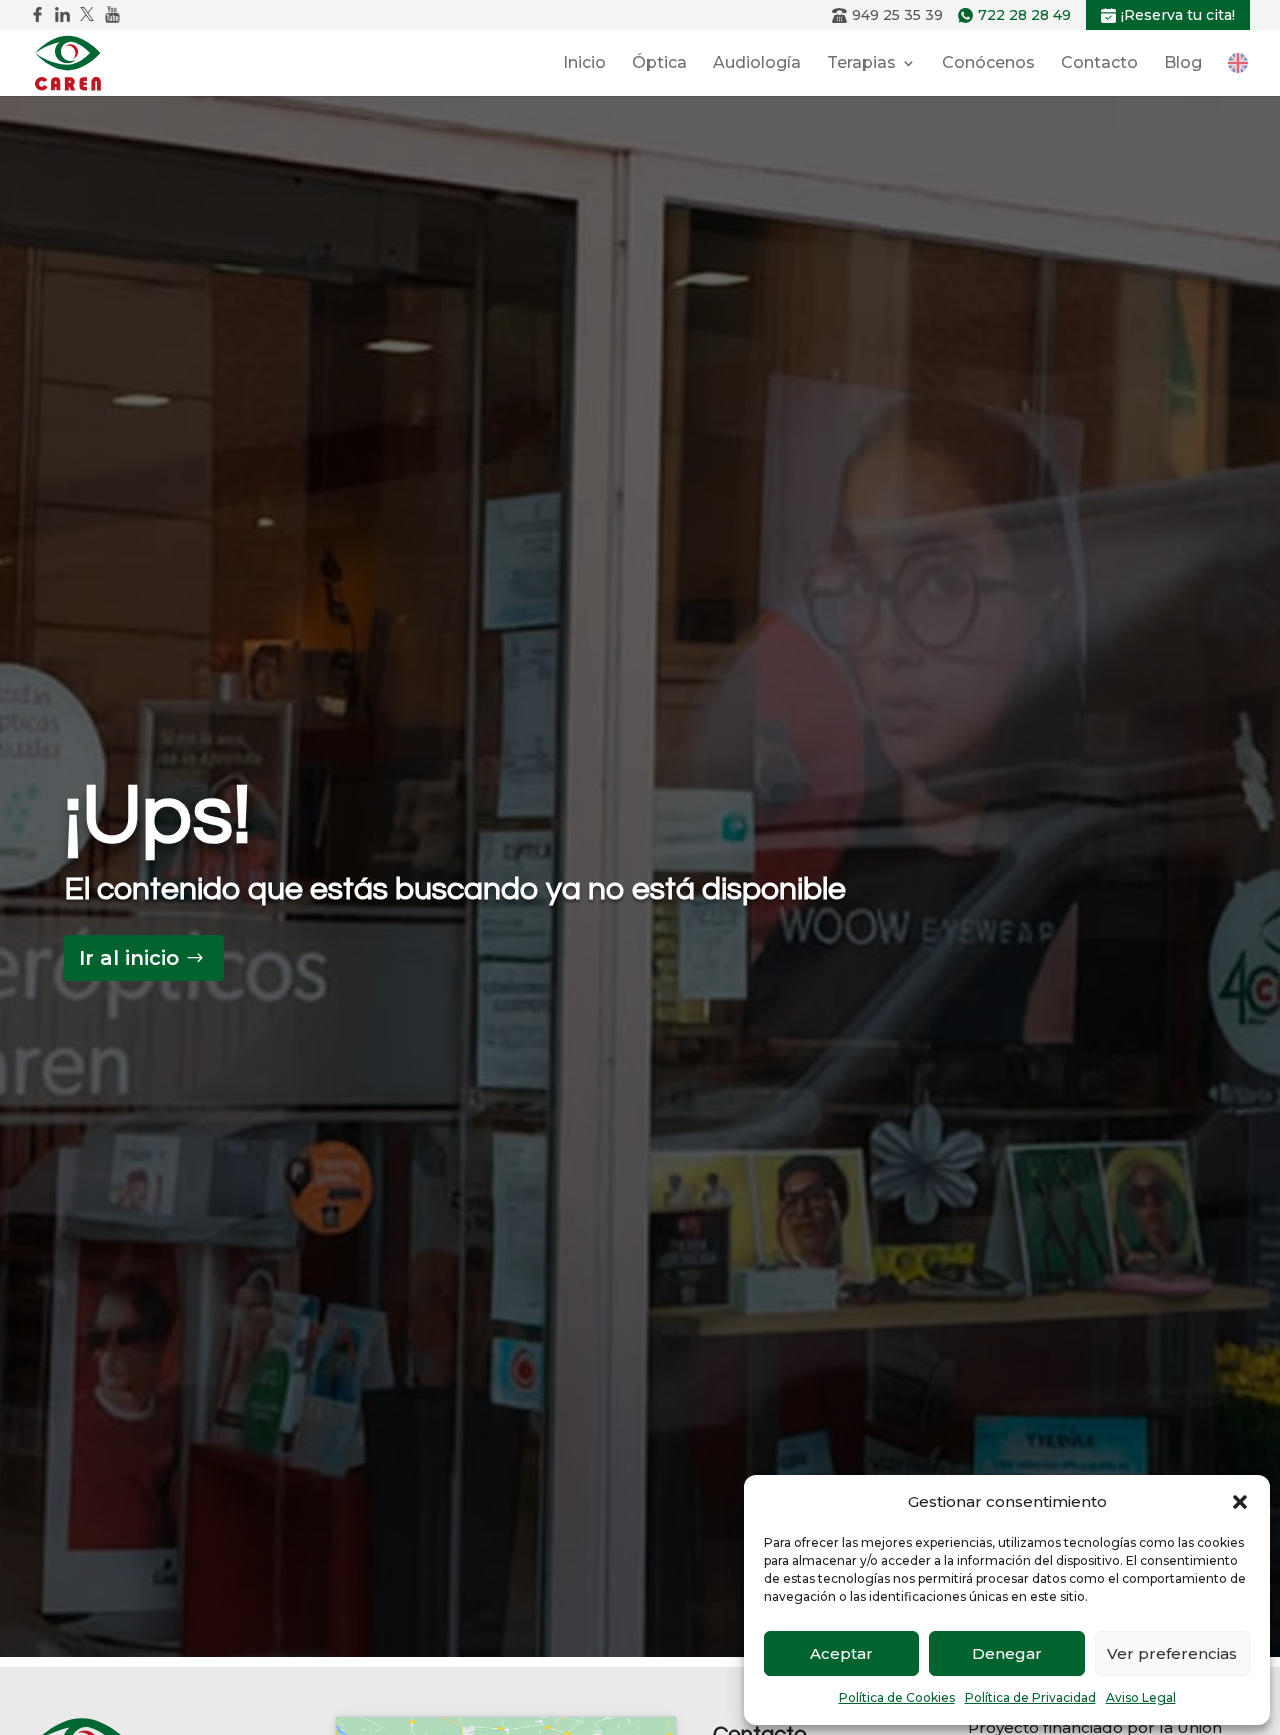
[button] (1240, 1502)
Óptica (659, 64)
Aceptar (841, 1653)
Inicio (584, 64)
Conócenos (988, 64)
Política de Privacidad (1030, 1697)
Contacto (1099, 64)
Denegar (1007, 1653)
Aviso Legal (1141, 1697)
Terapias (861, 64)
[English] (1238, 62)
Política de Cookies (897, 1697)
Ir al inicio (129, 958)
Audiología (757, 64)
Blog (1183, 64)
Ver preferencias (1172, 1653)
